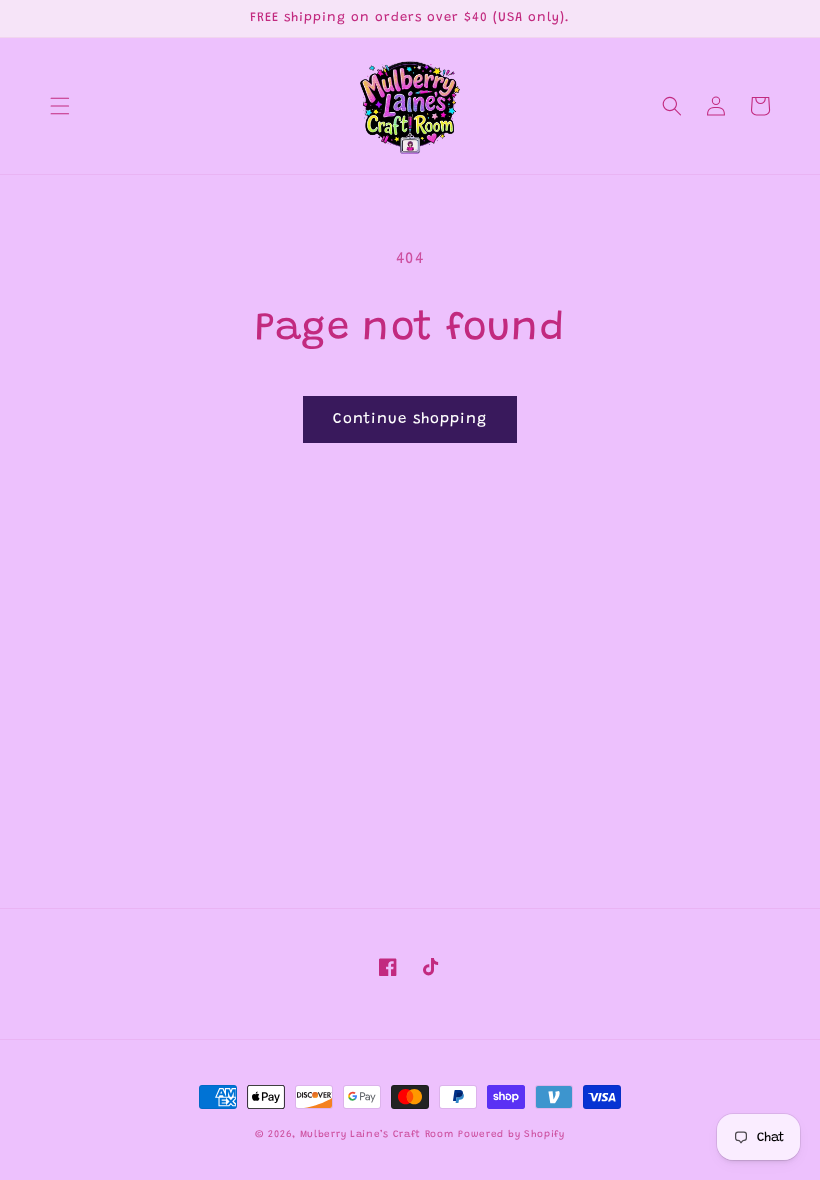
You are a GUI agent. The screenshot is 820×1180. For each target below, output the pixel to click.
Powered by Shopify (511, 1135)
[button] (60, 106)
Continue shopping (410, 419)
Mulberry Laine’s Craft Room (377, 1135)
